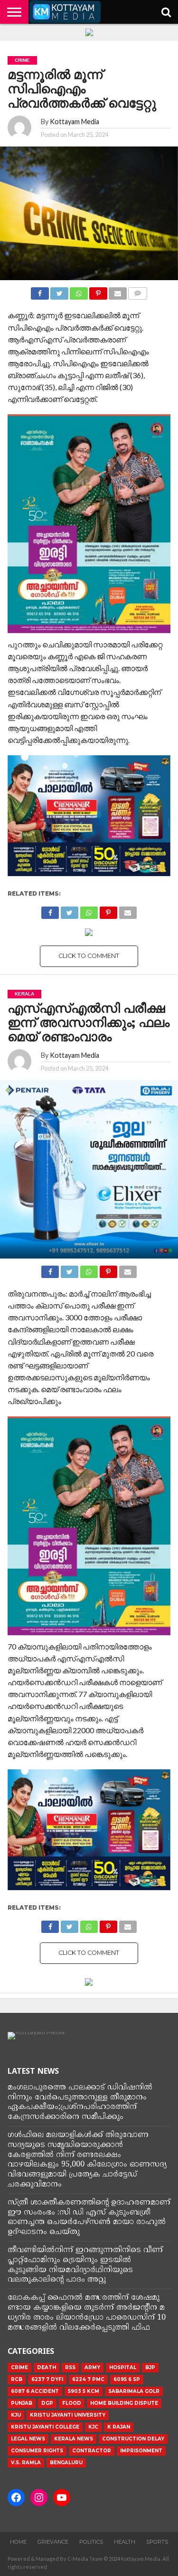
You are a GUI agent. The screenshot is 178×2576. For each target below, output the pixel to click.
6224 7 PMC (88, 2379)
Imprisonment (141, 2451)
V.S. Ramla (26, 2463)
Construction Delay (133, 2439)
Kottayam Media (75, 122)
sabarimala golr (134, 2391)
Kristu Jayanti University (68, 2415)
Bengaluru (66, 2463)
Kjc (93, 2427)
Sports (157, 2542)
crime (19, 2367)
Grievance (53, 2542)
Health (125, 2542)
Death (47, 2367)
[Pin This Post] (98, 291)
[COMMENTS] (138, 291)
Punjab (22, 2403)
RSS (70, 2367)
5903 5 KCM (84, 2391)
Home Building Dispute (124, 2403)
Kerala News (74, 2439)
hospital (123, 2367)
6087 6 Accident (35, 2391)
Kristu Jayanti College (45, 2427)
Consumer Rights (37, 2451)
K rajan (119, 2427)
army (92, 2367)
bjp (150, 2367)
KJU (16, 2415)
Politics (91, 2542)
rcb (17, 2379)
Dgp (47, 2403)
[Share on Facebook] (40, 291)
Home (18, 2542)
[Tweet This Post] (59, 291)
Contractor (92, 2451)
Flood (72, 2403)
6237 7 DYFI (47, 2379)
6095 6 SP (127, 2379)
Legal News (28, 2439)
